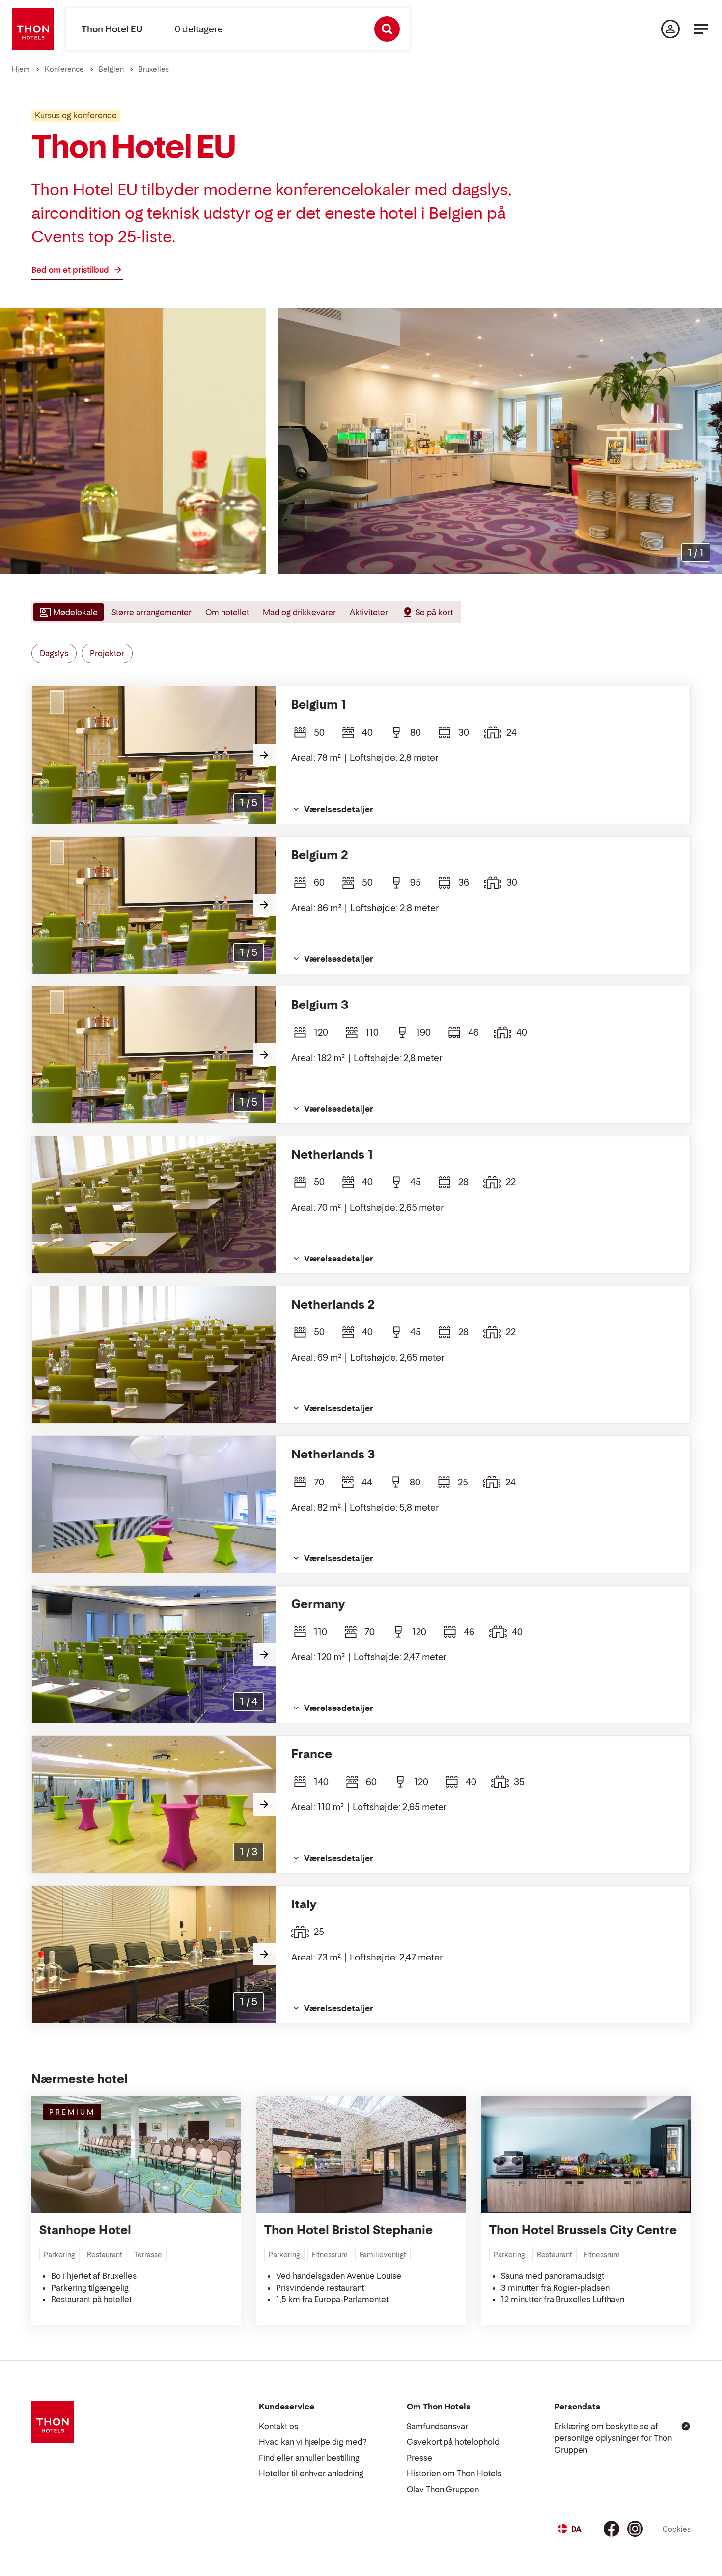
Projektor (107, 653)
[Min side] (670, 29)
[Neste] (264, 755)
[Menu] (701, 29)
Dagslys (54, 653)
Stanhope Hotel (85, 2230)
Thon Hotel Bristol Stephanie (348, 2230)
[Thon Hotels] (33, 29)
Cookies (677, 2529)
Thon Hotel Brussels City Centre (583, 2230)
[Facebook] (611, 2529)
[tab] (68, 612)
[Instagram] (635, 2529)
